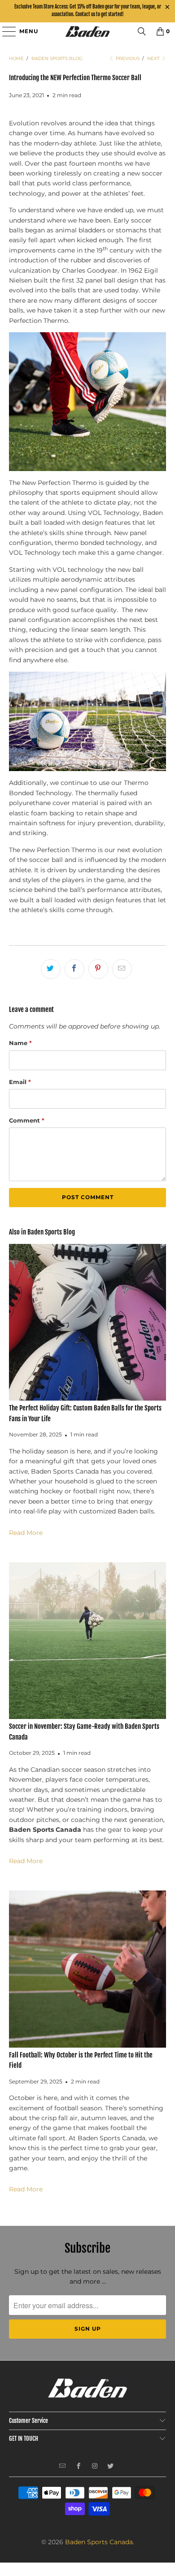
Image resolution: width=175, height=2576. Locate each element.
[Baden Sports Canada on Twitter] (111, 2467)
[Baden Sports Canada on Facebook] (79, 2467)
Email (20, 1082)
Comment (27, 1120)
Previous (127, 58)
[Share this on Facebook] (74, 969)
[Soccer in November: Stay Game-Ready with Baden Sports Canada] (88, 1641)
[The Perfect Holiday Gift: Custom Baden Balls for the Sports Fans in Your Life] (88, 1322)
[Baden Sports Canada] (88, 31)
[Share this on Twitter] (51, 969)
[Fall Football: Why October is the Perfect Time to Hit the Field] (88, 1969)
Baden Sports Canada (99, 2542)
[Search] (142, 31)
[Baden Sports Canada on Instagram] (95, 2467)
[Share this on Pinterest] (98, 969)
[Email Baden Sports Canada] (63, 2467)
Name (20, 1043)
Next (154, 58)
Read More (26, 1533)
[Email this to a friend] (122, 969)
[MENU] (5, 31)
